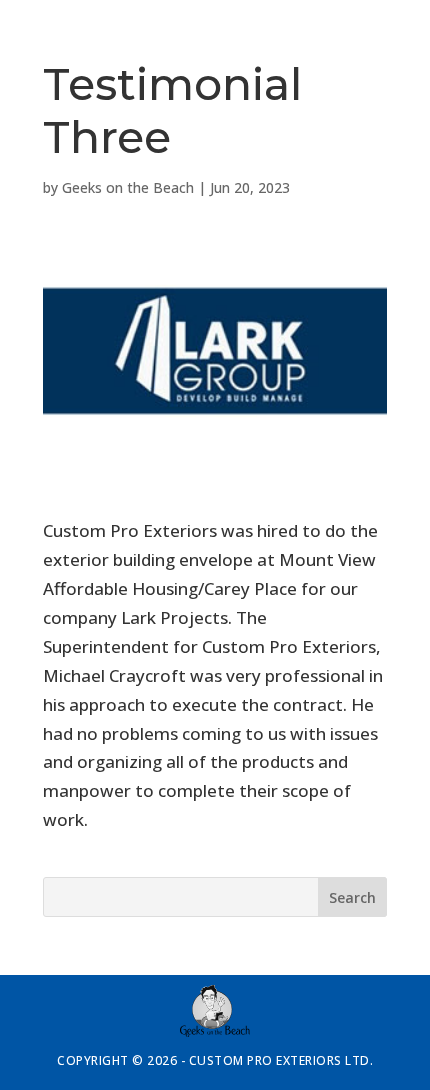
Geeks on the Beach (128, 187)
